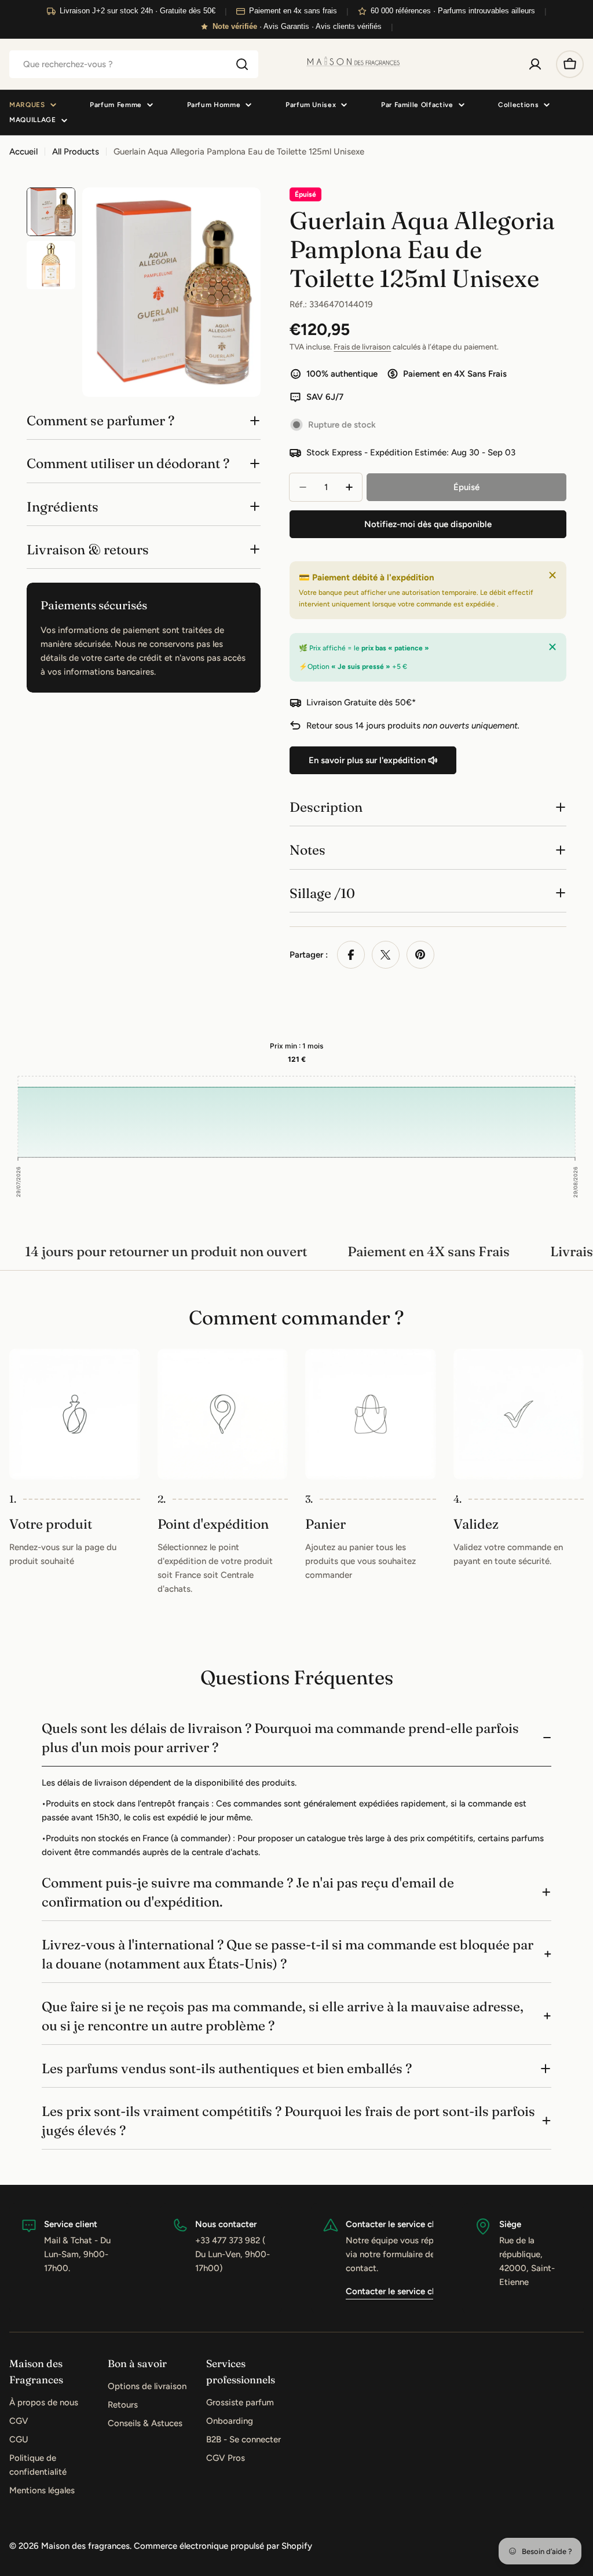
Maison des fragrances (85, 2546)
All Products (76, 152)
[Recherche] (242, 64)
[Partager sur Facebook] (351, 955)
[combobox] (134, 64)
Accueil (23, 152)
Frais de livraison (362, 347)
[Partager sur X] (386, 955)
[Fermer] (552, 575)
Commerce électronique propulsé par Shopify (223, 2546)
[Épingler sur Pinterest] (420, 955)
